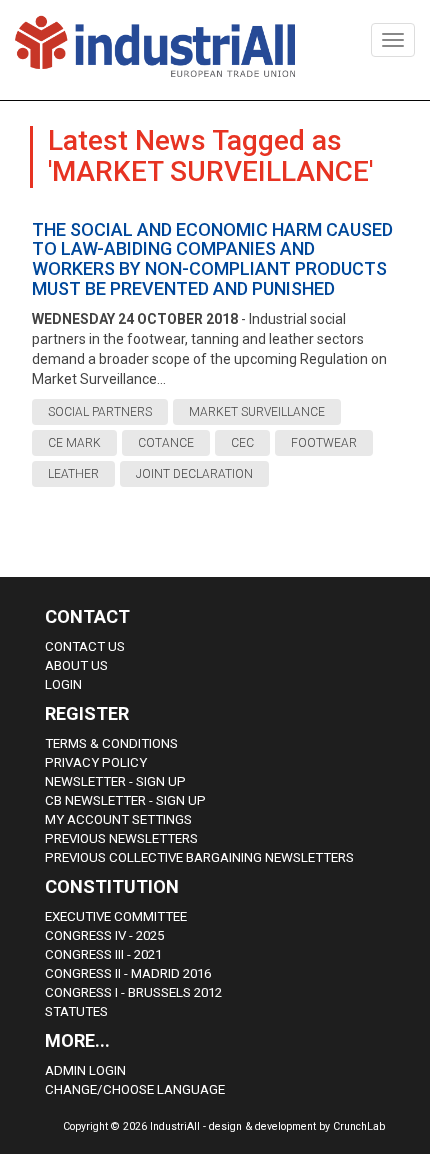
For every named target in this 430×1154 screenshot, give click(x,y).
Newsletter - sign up (115, 781)
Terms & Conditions (111, 743)
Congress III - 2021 (103, 954)
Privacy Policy (96, 762)
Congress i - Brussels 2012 (133, 992)
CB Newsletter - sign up (125, 800)
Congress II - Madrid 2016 (128, 973)
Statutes (76, 1011)
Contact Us (85, 646)
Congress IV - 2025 (104, 935)
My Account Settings (118, 819)
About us (76, 665)
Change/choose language (135, 1089)
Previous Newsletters (121, 838)
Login (63, 684)
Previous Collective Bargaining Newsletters (199, 857)
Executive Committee (116, 916)
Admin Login (85, 1070)
